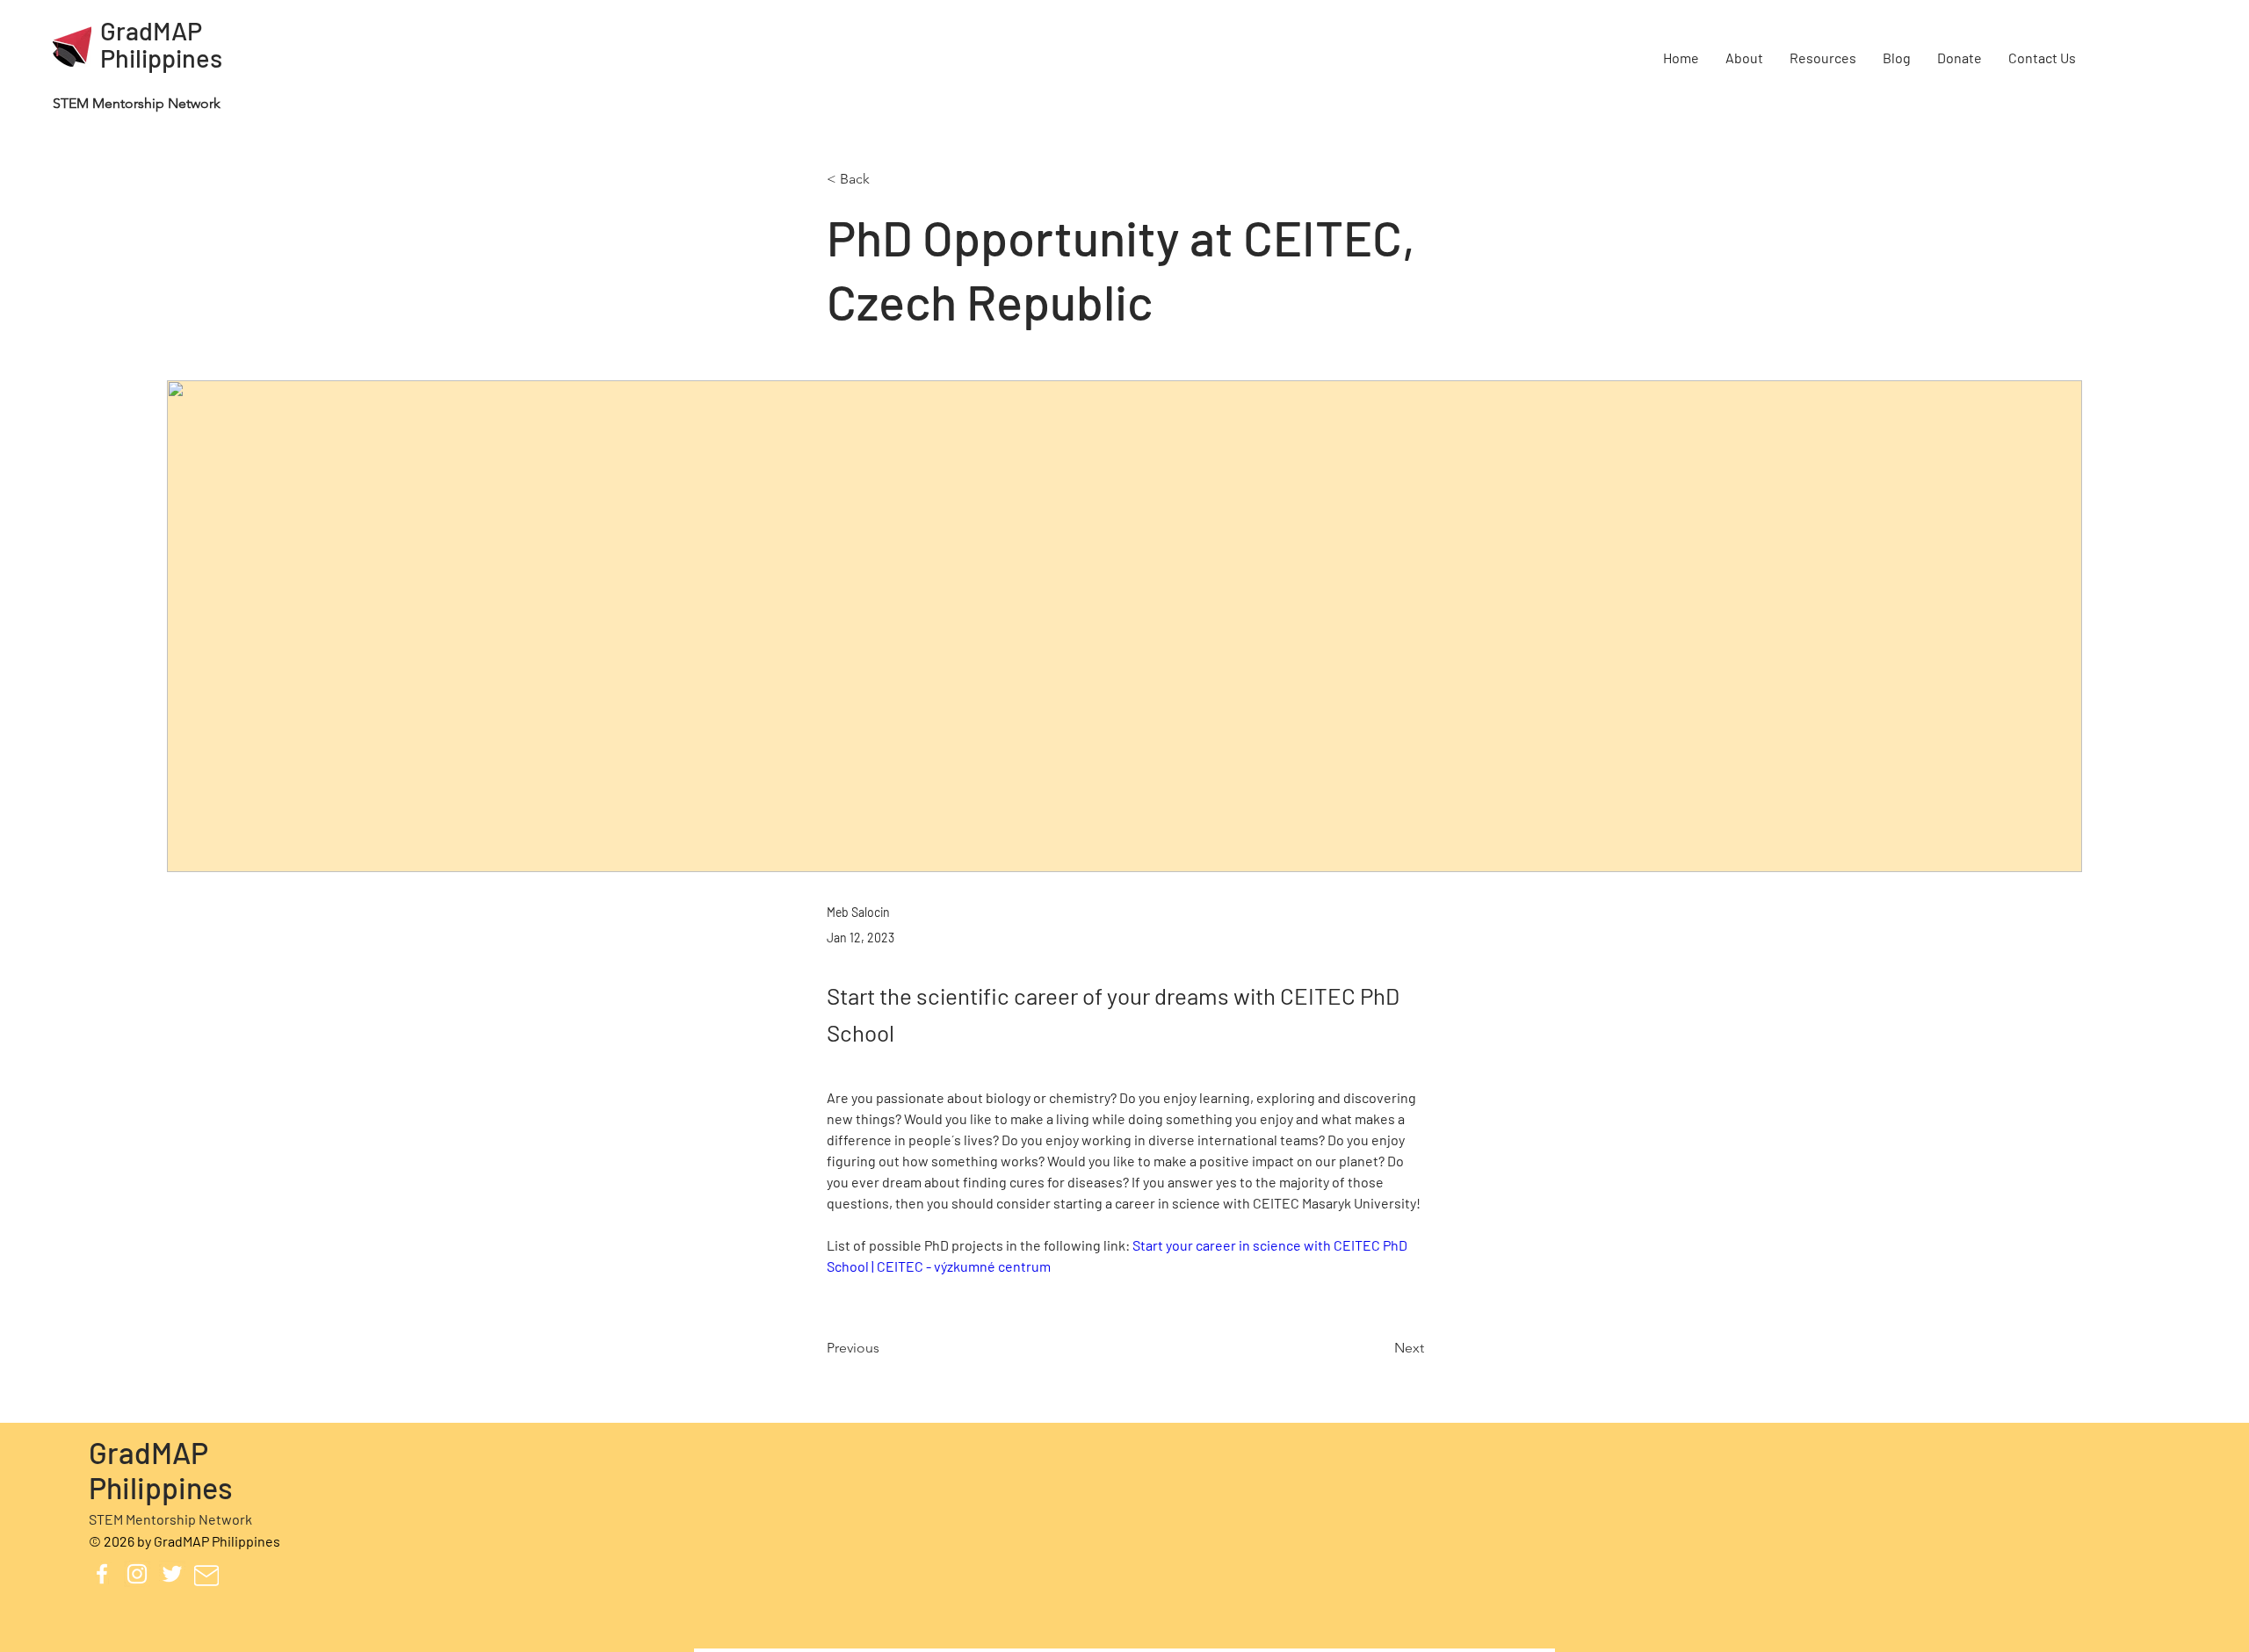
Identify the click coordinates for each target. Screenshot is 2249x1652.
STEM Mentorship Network (170, 1519)
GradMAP (151, 30)
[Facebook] (102, 1574)
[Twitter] (172, 1574)
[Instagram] (137, 1574)
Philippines (161, 58)
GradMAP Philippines (161, 1469)
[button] (1744, 58)
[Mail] (206, 1576)
